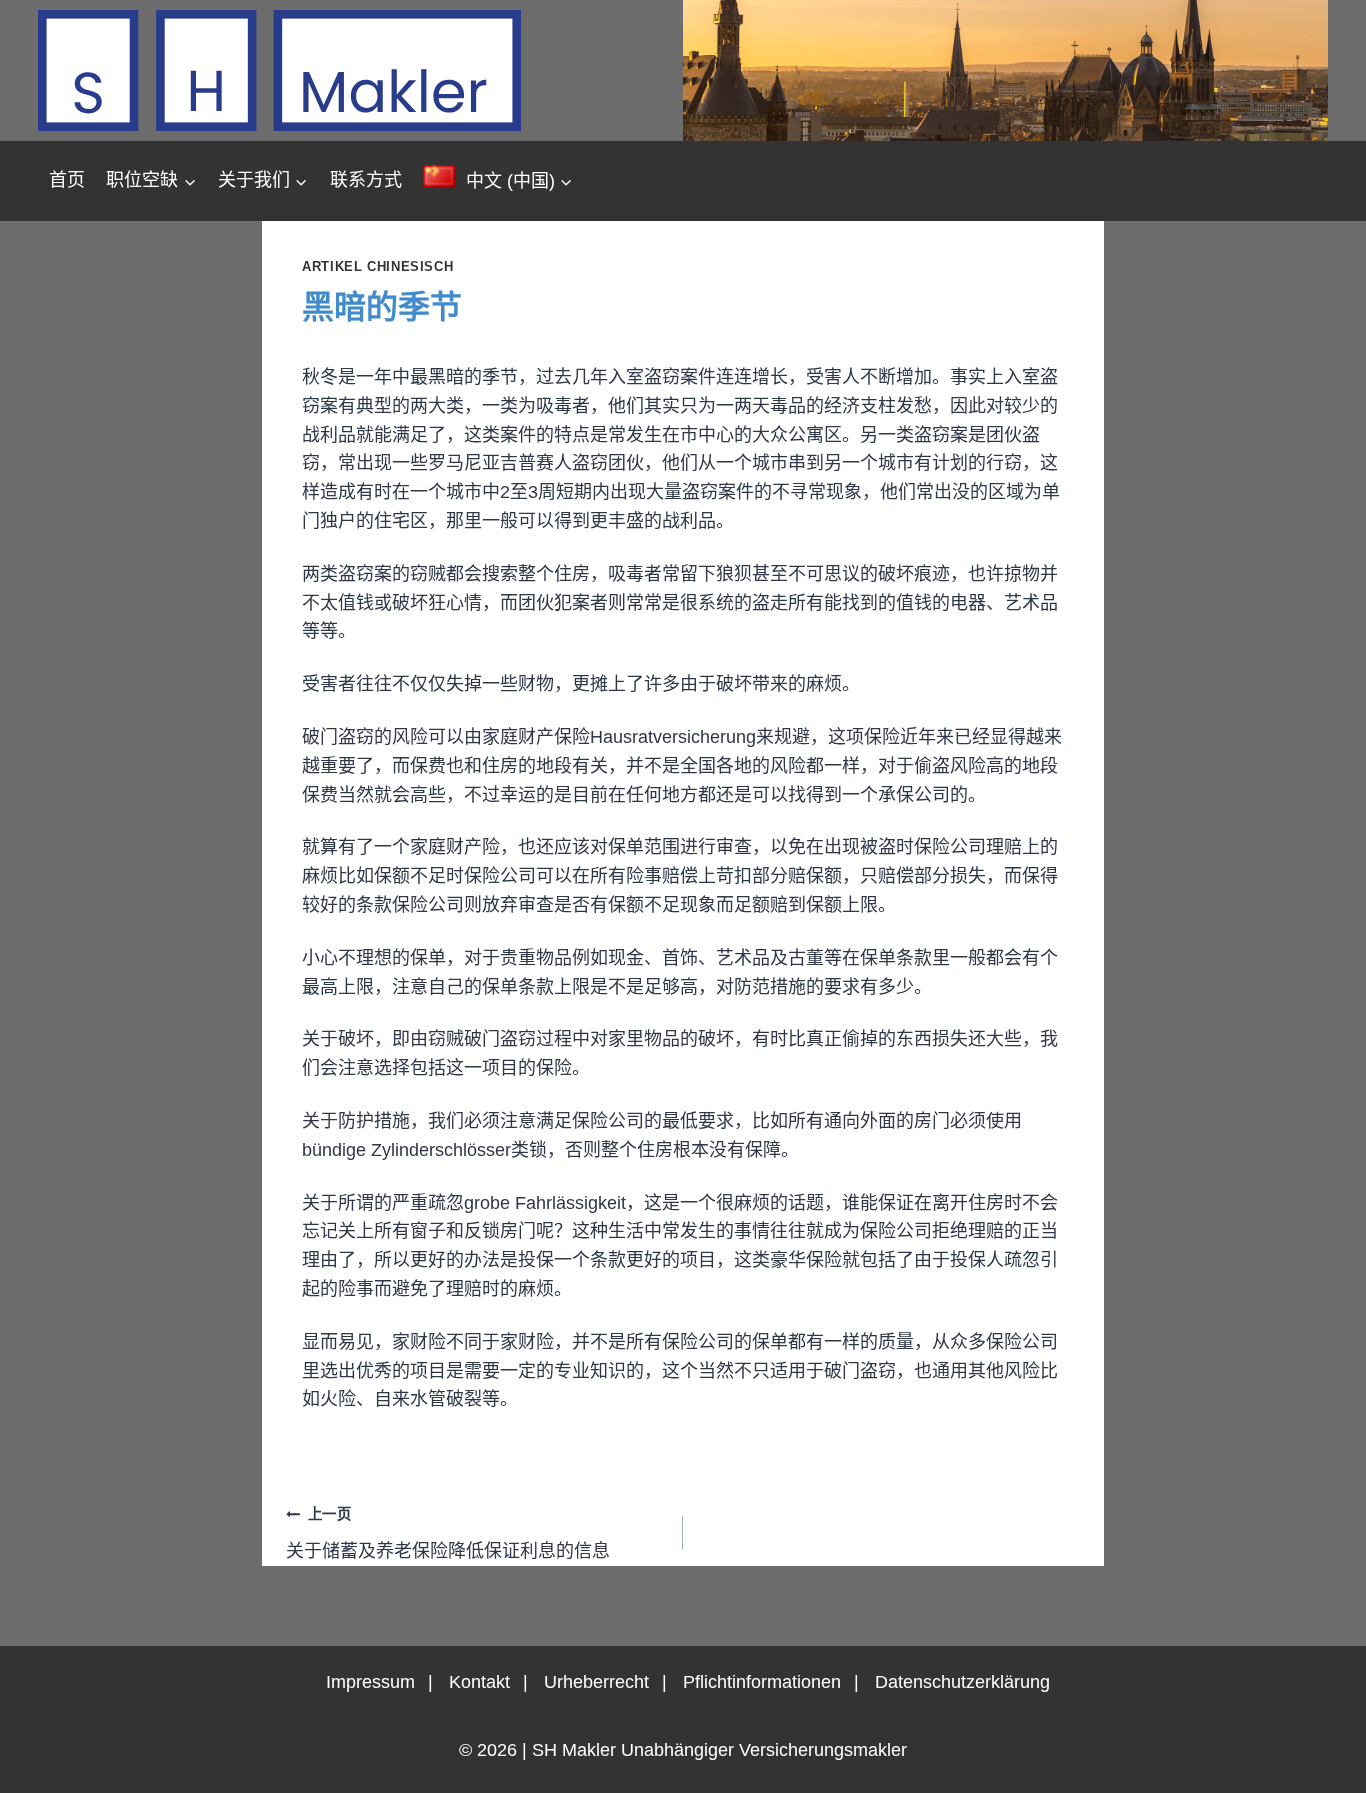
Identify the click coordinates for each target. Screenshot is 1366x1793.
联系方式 (366, 180)
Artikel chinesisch (377, 267)
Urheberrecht (596, 1682)
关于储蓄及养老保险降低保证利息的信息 (448, 1533)
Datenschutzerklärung (962, 1682)
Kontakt (479, 1682)
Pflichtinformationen (762, 1682)
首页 (67, 180)
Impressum (370, 1682)
